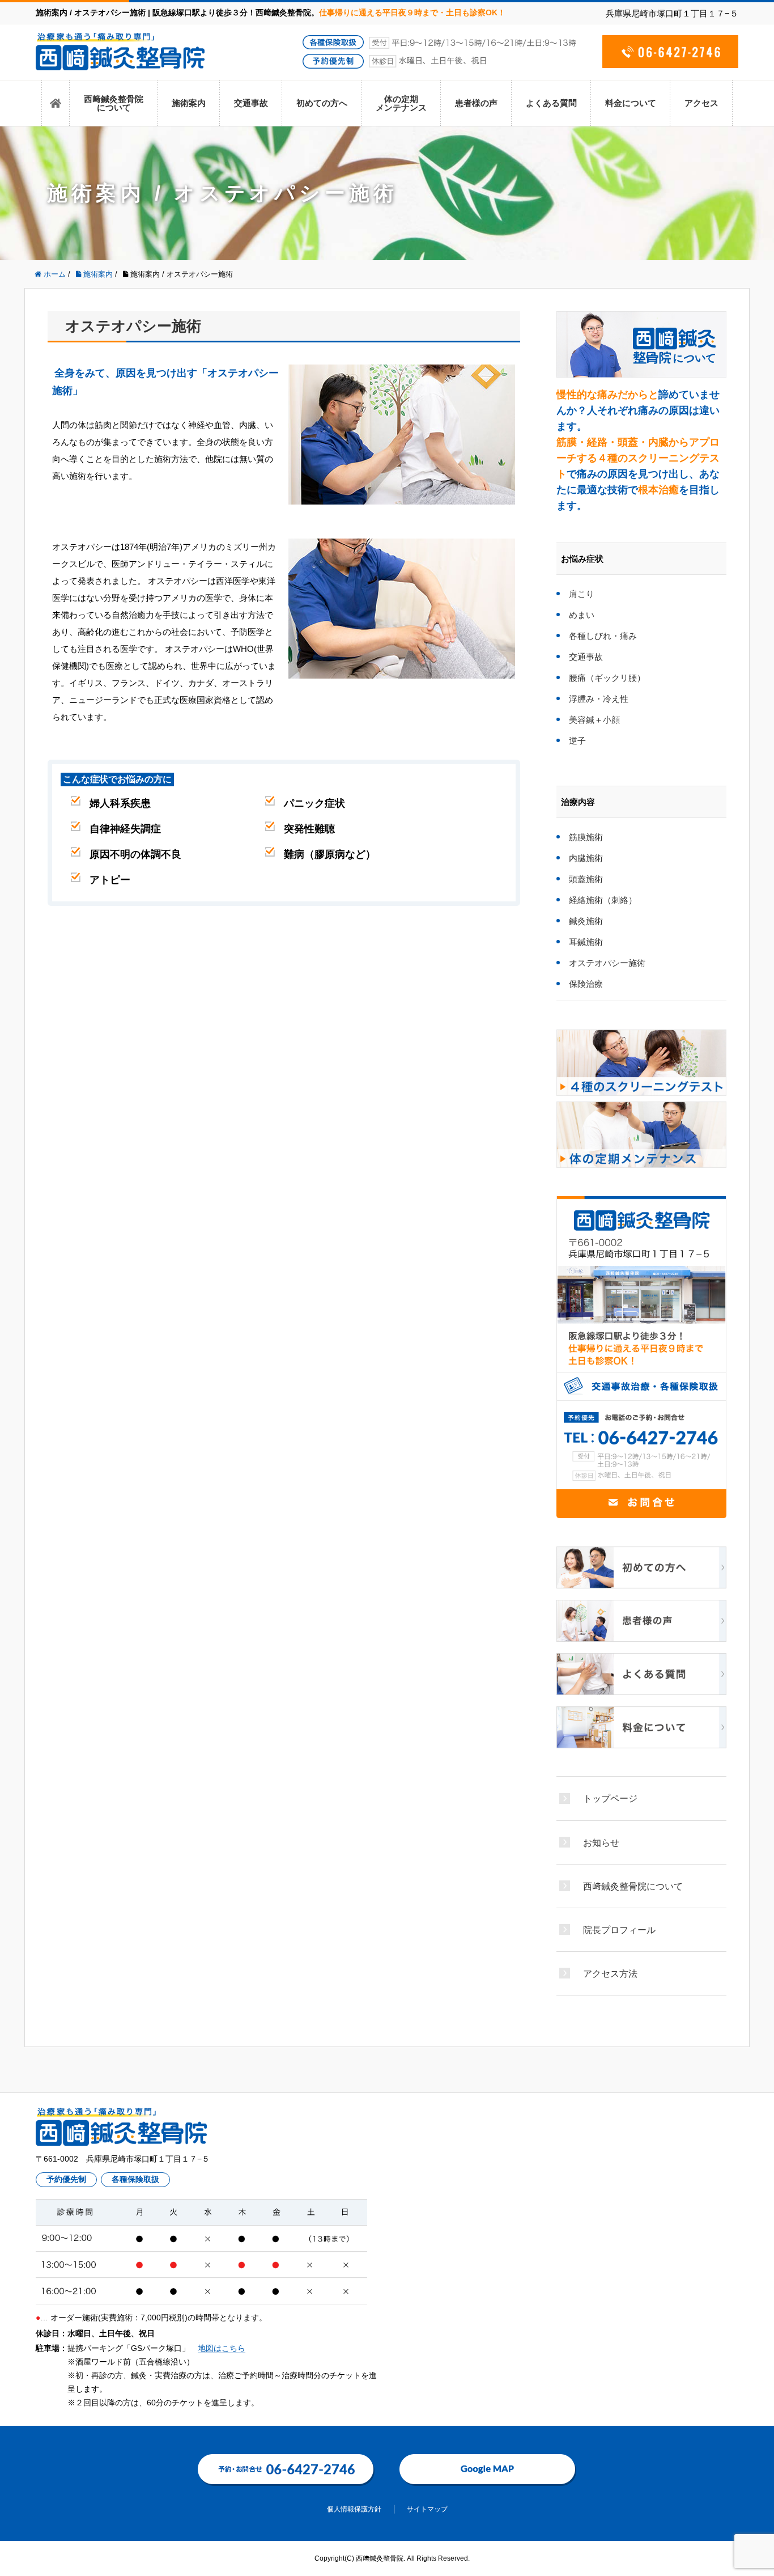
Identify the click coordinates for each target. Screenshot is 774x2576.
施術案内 (189, 103)
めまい (582, 615)
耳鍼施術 (586, 942)
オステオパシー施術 (607, 963)
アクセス (701, 103)
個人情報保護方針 (354, 2509)
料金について (631, 103)
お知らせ (601, 1842)
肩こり (582, 594)
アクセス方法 (610, 1973)
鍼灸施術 (586, 921)
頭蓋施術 (586, 879)
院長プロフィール (619, 1930)
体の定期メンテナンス (401, 103)
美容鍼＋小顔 (594, 720)
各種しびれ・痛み (603, 636)
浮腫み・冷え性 (599, 699)
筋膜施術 (586, 837)
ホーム (56, 103)
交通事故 (251, 103)
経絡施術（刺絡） (603, 900)
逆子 (577, 741)
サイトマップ (427, 2509)
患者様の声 (476, 103)
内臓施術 (586, 858)
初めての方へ (322, 103)
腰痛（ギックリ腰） (607, 678)
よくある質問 (551, 103)
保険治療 (586, 984)
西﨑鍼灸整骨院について (114, 103)
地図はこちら (222, 2348)
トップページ (610, 1798)
